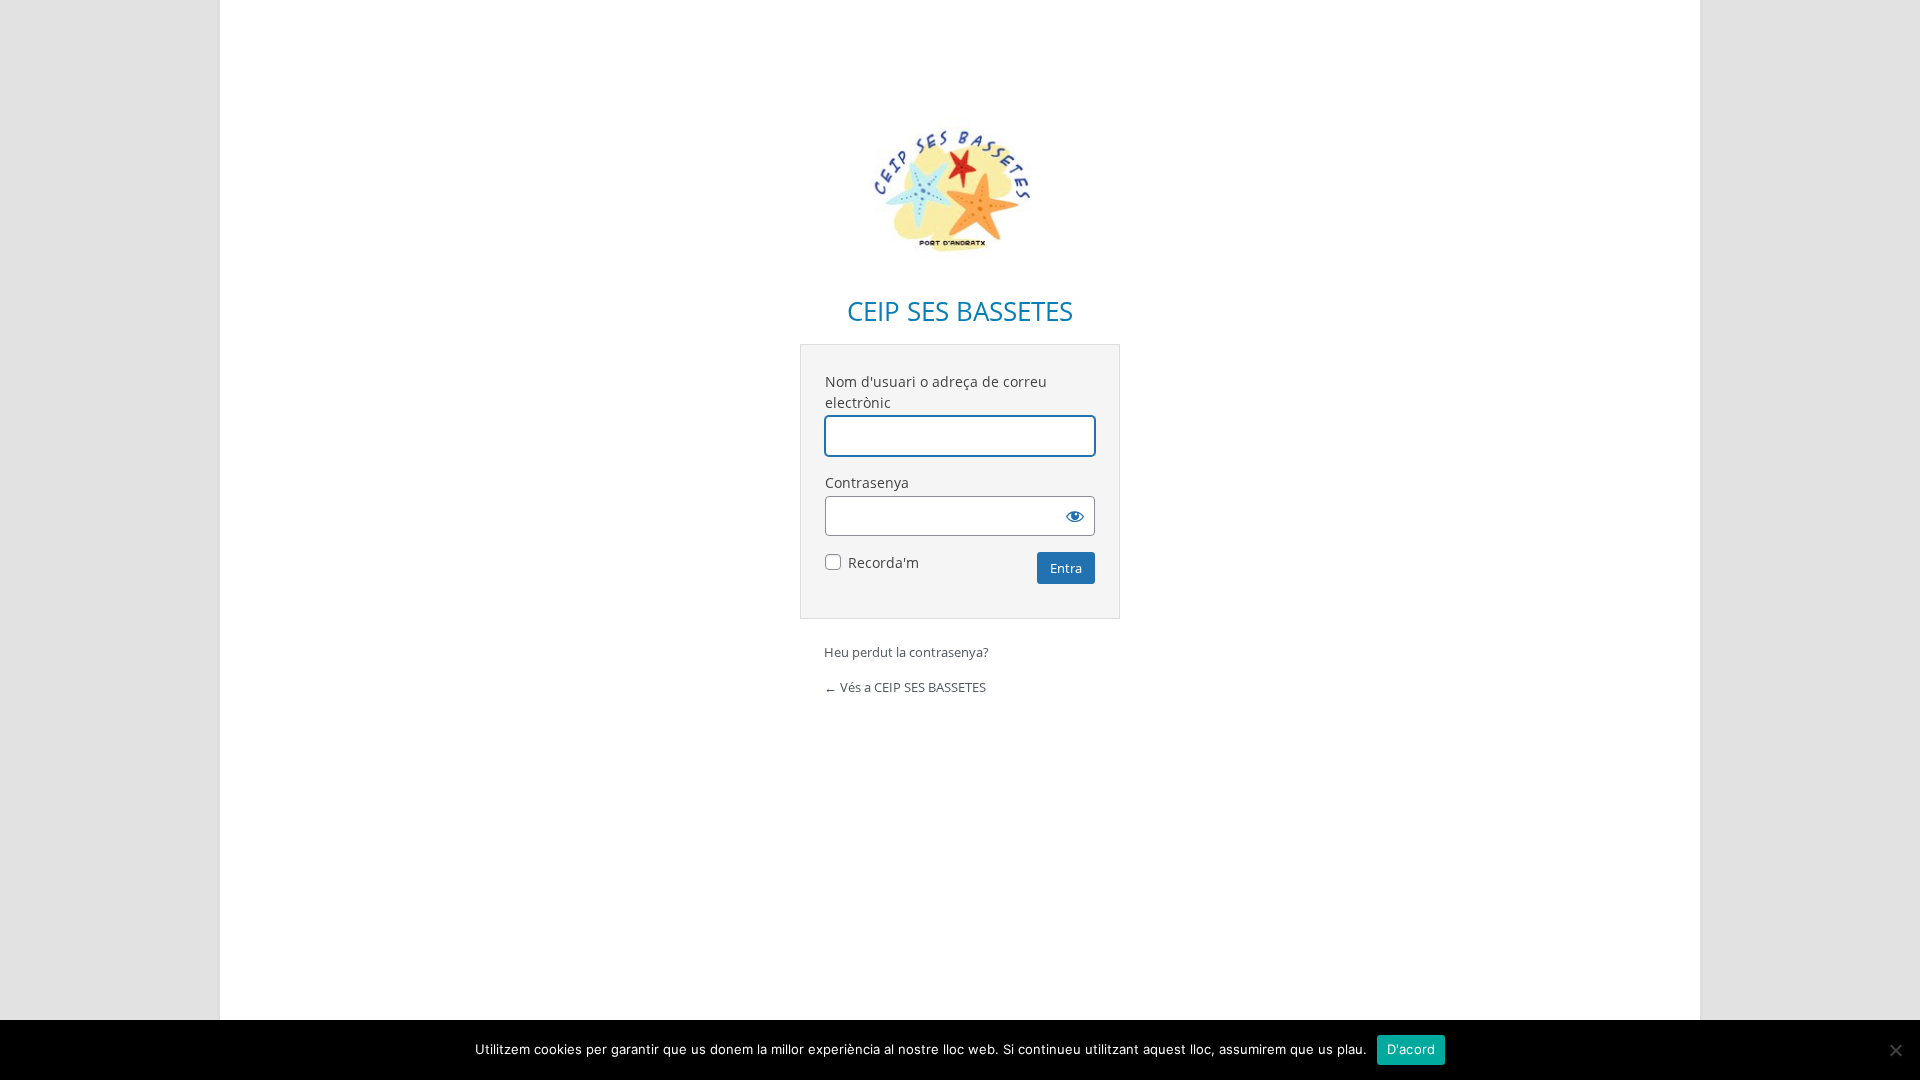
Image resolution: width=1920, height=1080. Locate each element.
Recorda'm (883, 562)
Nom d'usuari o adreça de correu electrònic (936, 392)
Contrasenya (867, 482)
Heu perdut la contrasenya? (906, 652)
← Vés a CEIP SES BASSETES (905, 687)
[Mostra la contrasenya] (1075, 516)
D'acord (1411, 1049)
